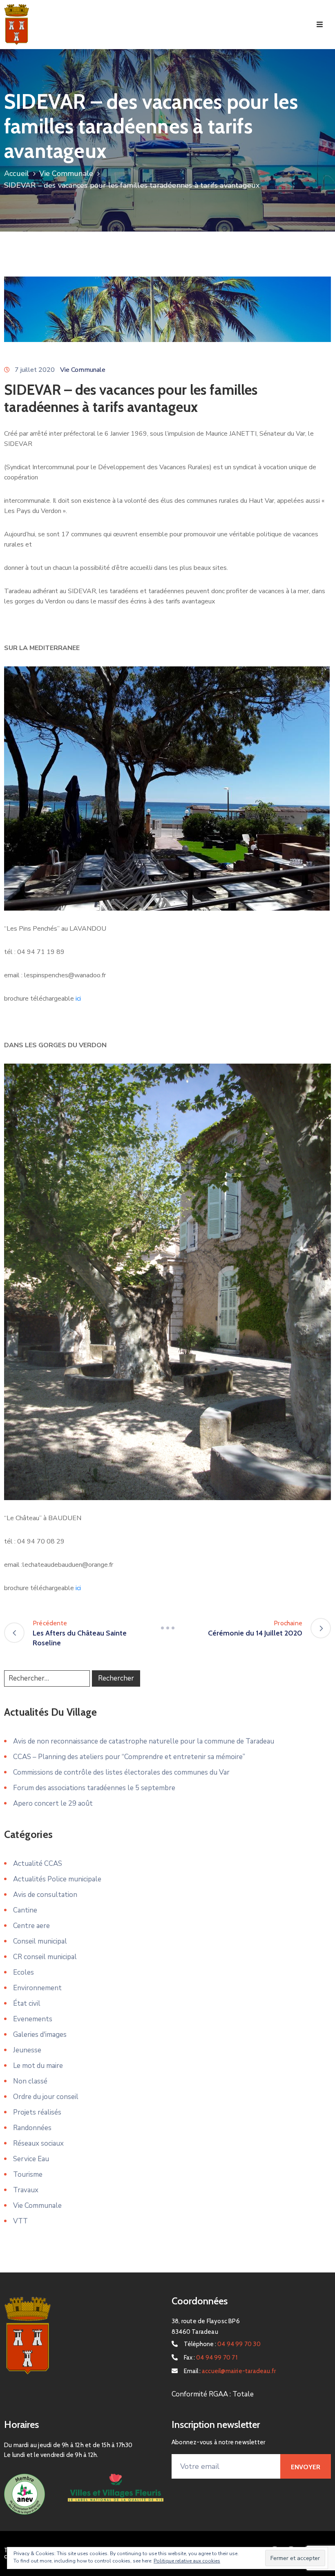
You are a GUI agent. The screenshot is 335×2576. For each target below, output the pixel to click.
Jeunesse (27, 2050)
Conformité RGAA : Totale (213, 2394)
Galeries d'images (40, 2035)
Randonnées (32, 2128)
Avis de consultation (45, 1895)
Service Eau (31, 2159)
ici (78, 999)
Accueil (17, 173)
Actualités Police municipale (57, 1879)
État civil (27, 2003)
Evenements (33, 2019)
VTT (20, 2221)
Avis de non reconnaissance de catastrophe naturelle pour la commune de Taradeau (144, 1741)
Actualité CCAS (38, 1864)
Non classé (30, 2081)
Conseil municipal (40, 1941)
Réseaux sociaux (38, 2143)
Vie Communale (66, 173)
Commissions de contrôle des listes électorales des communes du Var (121, 1772)
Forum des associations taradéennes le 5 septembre (94, 1788)
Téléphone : (222, 2344)
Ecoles (23, 1972)
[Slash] (167, 1628)
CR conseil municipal (45, 1957)
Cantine (25, 1910)
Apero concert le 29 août (53, 1803)
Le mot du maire (38, 2066)
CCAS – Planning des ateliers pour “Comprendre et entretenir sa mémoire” (129, 1757)
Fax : (211, 2358)
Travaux (26, 2190)
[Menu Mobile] (320, 25)
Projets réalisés (37, 2112)
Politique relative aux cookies (187, 2561)
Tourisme (28, 2174)
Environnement (37, 1988)
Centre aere (31, 1926)
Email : (230, 2371)
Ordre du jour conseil (46, 2097)
